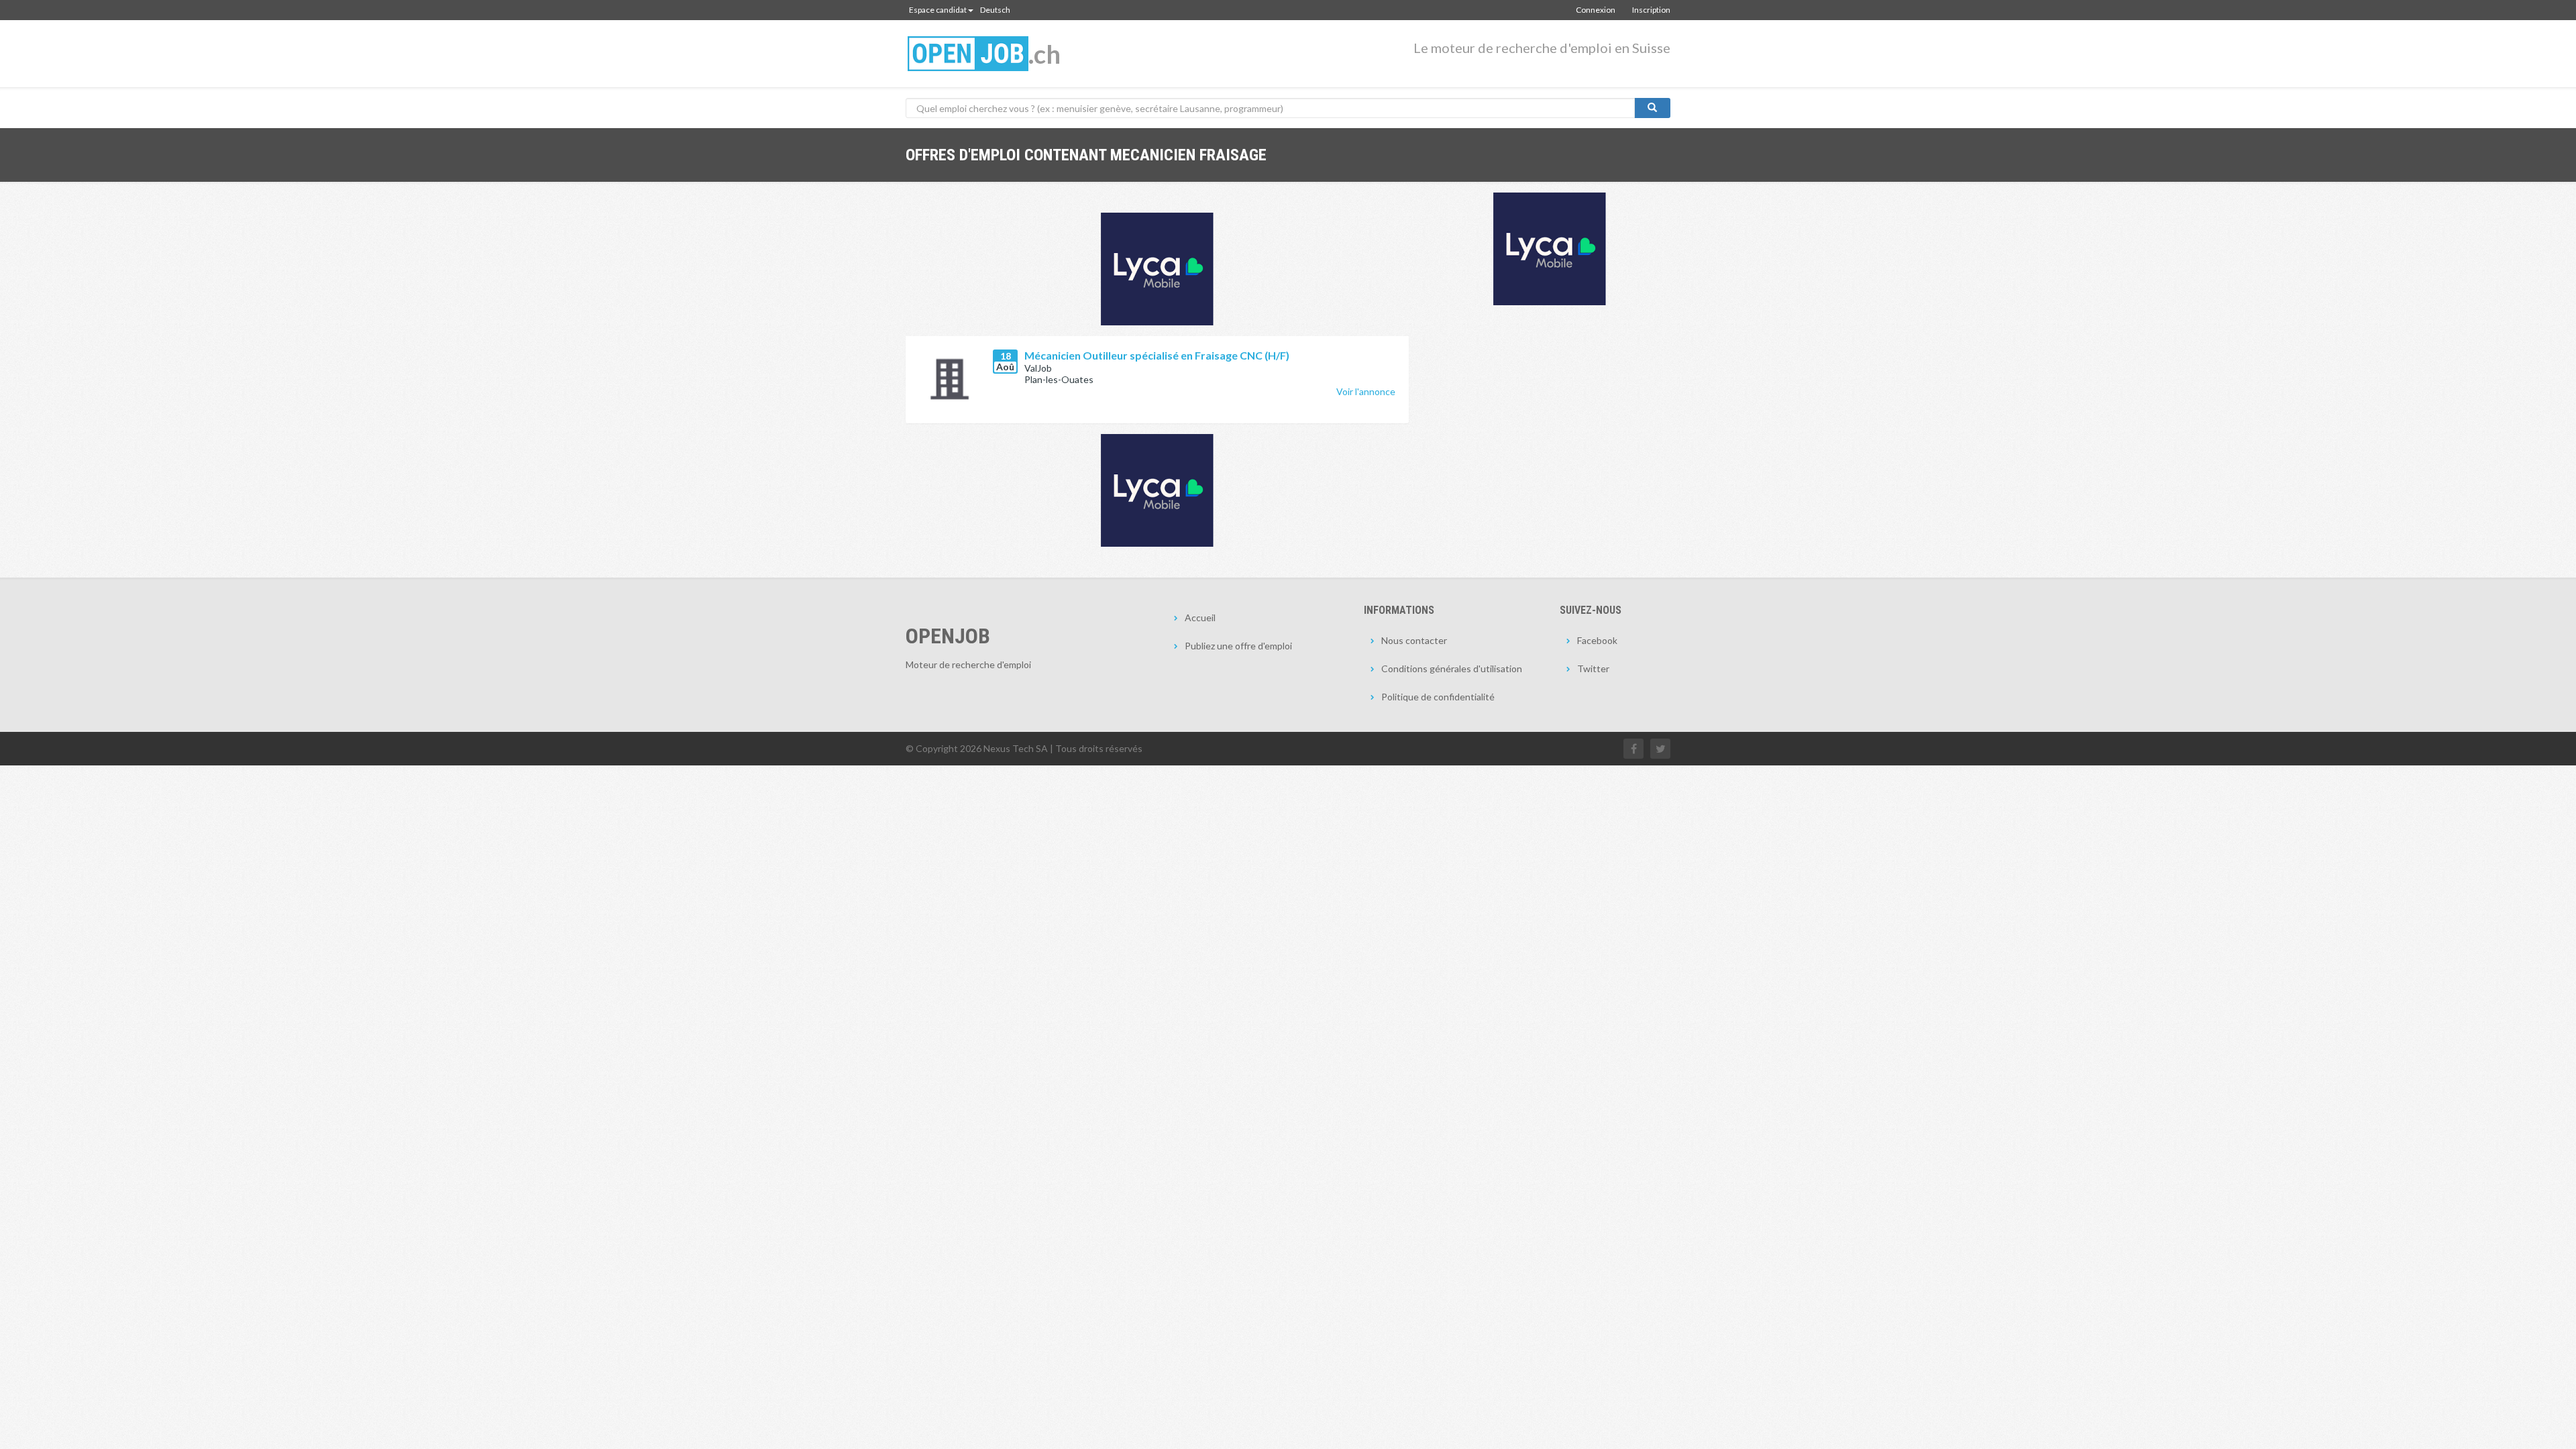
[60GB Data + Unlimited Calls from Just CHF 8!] (1157, 269)
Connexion (1596, 10)
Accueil (1200, 618)
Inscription (1651, 10)
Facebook (1597, 640)
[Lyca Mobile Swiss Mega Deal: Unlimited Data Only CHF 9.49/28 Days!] (1157, 490)
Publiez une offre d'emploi (1238, 646)
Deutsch (995, 10)
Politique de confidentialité (1438, 697)
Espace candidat (938, 10)
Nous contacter (1414, 640)
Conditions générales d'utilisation (1452, 668)
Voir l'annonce (1366, 391)
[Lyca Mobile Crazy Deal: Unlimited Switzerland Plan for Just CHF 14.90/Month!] (1550, 249)
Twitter (1593, 668)
